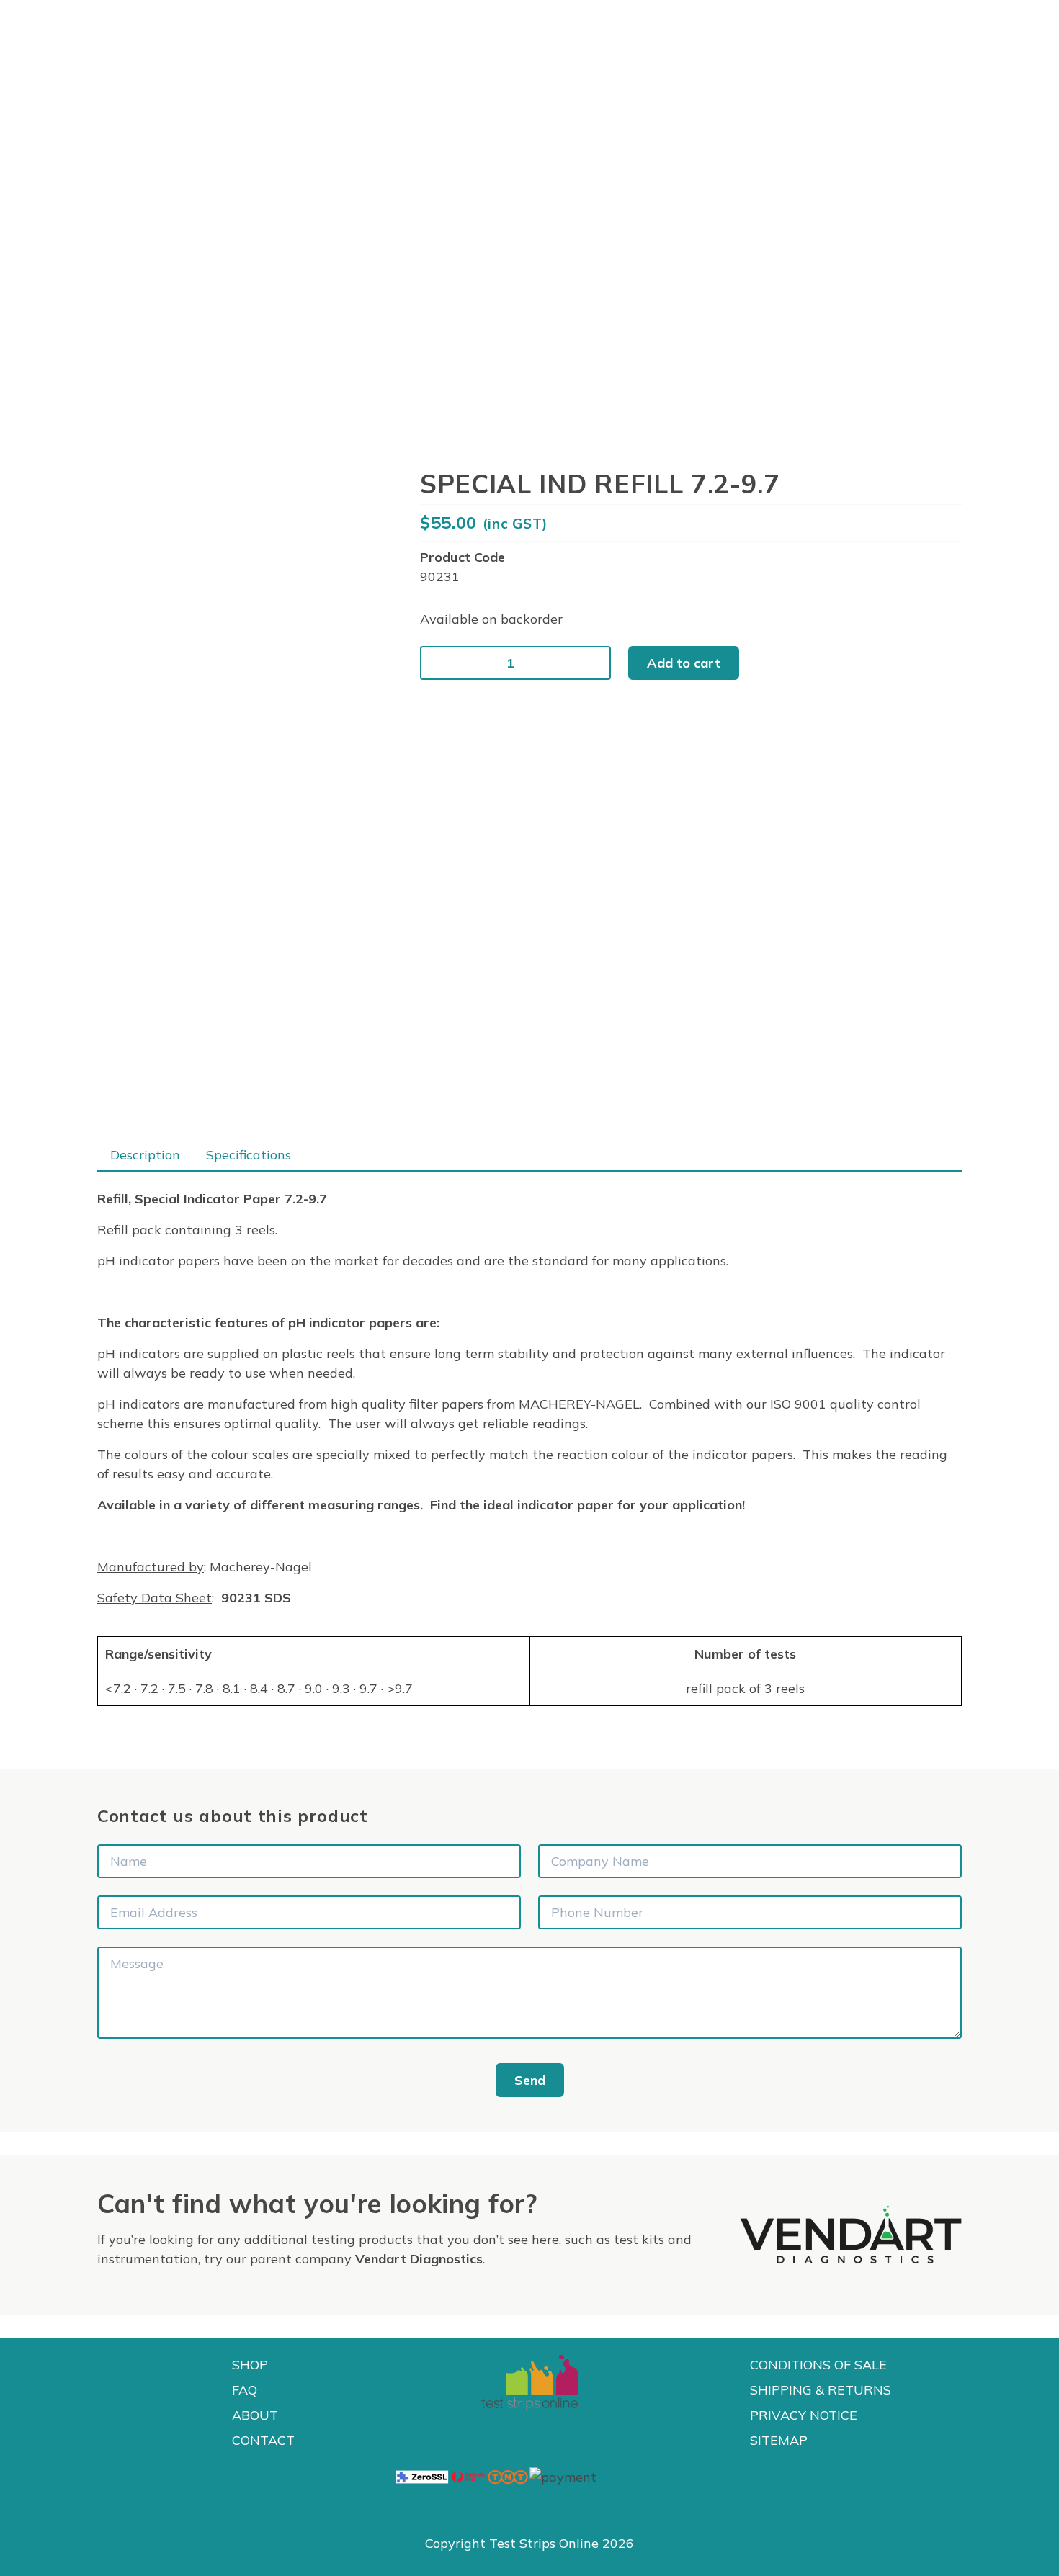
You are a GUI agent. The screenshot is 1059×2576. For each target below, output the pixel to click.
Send (530, 2080)
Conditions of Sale (818, 2365)
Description (145, 1155)
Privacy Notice (804, 2415)
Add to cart (684, 663)
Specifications (249, 1155)
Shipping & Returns (821, 2390)
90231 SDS (256, 1598)
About (255, 2415)
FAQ (245, 2390)
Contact (263, 2440)
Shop (250, 2365)
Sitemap (779, 2440)
